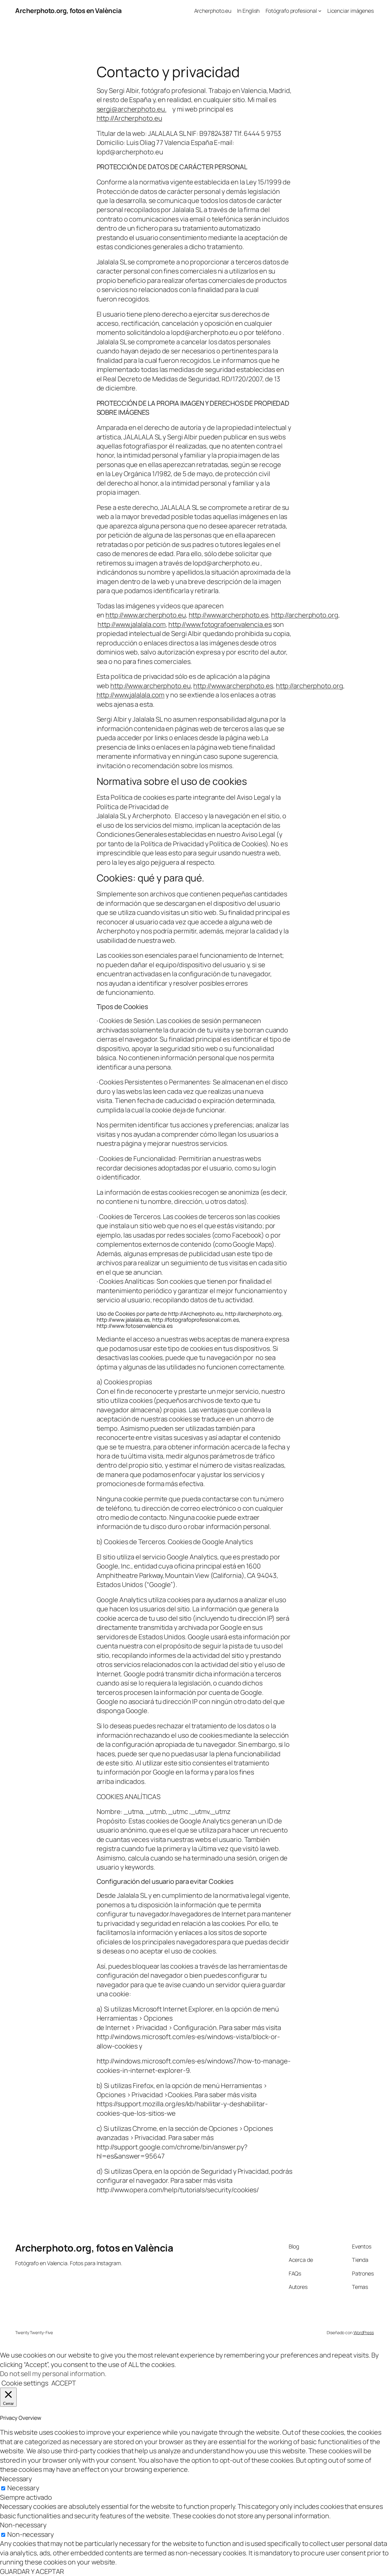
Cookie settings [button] (25, 2383)
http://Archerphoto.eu (129, 118)
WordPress (364, 2332)
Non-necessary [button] (23, 2525)
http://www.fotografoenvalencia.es (220, 624)
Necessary (23, 2488)
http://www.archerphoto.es (229, 615)
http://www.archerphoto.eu (146, 615)
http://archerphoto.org (305, 615)
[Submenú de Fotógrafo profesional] (320, 11)
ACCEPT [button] (64, 2383)
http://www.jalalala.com (132, 624)
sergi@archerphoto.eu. (132, 109)
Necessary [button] (16, 2479)
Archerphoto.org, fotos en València (68, 11)
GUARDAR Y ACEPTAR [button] (32, 2571)
